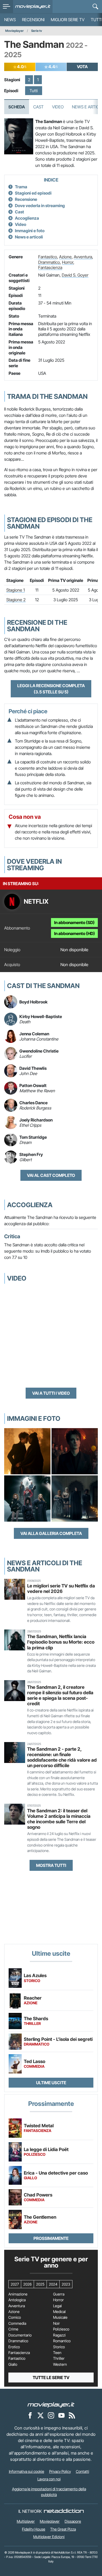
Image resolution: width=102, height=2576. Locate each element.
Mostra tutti (51, 1865)
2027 (15, 2284)
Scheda (17, 107)
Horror (68, 262)
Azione (65, 257)
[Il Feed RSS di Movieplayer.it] (72, 2415)
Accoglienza (27, 218)
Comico (15, 2317)
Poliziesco (61, 2329)
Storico (59, 2347)
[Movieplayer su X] (41, 2415)
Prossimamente (51, 2238)
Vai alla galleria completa (51, 1533)
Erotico (14, 2347)
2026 (27, 2284)
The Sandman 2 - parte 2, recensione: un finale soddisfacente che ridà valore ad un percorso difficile (62, 1757)
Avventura (83, 257)
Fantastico (48, 257)
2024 (53, 2284)
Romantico (62, 2341)
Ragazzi (59, 2335)
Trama (21, 187)
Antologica (17, 2300)
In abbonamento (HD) (75, 933)
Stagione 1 (16, 590)
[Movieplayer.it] (33, 7)
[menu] (7, 7)
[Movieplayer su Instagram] (51, 2415)
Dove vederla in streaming (40, 206)
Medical (59, 2312)
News (10, 20)
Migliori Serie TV (68, 20)
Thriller (59, 2358)
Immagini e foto (30, 231)
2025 (40, 2284)
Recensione (26, 199)
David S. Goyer (75, 275)
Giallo (13, 2364)
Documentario (20, 2335)
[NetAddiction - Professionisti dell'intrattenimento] (64, 2511)
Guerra (59, 2294)
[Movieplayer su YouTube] (61, 2415)
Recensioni (33, 20)
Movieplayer (15, 31)
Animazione (18, 2294)
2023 (66, 2284)
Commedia (17, 2323)
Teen (57, 2353)
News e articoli (29, 237)
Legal (57, 2306)
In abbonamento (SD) (74, 922)
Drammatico (49, 262)
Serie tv (37, 31)
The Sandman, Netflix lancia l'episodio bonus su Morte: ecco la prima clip (61, 1642)
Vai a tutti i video (51, 1393)
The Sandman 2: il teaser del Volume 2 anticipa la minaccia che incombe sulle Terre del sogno (59, 1819)
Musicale (60, 2317)
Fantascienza (50, 267)
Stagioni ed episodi (33, 193)
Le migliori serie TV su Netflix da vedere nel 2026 (61, 1588)
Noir (56, 2323)
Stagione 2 (16, 600)
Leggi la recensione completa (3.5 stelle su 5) (51, 689)
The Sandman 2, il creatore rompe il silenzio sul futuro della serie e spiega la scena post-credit (60, 1695)
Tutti (34, 91)
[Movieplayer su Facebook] (30, 2415)
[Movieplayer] (51, 2404)
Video (58, 107)
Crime (13, 2329)
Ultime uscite (51, 2083)
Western (60, 2364)
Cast (38, 107)
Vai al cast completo (51, 1175)
